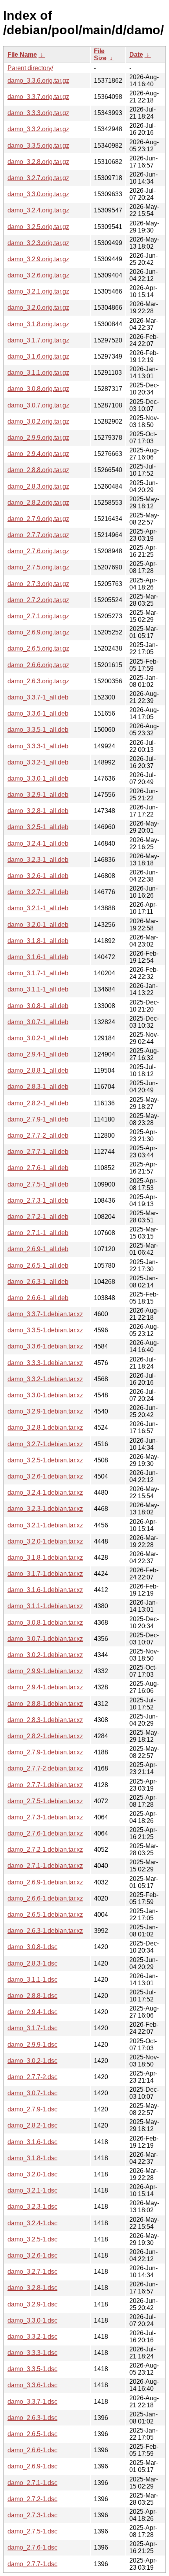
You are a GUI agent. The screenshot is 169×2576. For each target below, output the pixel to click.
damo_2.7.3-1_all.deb (38, 1201)
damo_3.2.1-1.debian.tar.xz (45, 1525)
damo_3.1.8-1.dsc (32, 2158)
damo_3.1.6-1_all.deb (38, 957)
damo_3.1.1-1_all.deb (38, 989)
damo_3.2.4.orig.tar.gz (38, 210)
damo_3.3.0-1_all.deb (38, 778)
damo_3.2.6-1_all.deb (38, 876)
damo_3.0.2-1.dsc (32, 2061)
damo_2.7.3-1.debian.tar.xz (45, 1817)
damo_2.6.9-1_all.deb (38, 1249)
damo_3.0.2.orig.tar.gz (38, 421)
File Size (100, 55)
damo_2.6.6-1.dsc (32, 2450)
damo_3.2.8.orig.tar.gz (38, 162)
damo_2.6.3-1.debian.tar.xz (45, 1931)
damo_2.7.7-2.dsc (32, 2077)
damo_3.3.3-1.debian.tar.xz (45, 1363)
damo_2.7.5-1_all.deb (38, 1184)
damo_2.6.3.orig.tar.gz (38, 681)
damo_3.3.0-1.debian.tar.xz (45, 1395)
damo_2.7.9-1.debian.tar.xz (45, 1752)
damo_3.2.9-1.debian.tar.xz (45, 1411)
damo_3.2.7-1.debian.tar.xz (45, 1444)
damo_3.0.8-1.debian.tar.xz (45, 1623)
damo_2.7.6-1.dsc (32, 2547)
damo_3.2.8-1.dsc (32, 2288)
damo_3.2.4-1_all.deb (38, 843)
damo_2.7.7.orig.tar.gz (38, 535)
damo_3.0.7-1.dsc (32, 2093)
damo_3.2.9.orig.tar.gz (38, 259)
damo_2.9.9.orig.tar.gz (38, 438)
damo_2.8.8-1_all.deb (38, 1070)
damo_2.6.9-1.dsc (32, 2466)
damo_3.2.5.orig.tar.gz (38, 227)
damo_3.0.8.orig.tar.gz (38, 389)
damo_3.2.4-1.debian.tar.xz (45, 1493)
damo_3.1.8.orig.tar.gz (38, 324)
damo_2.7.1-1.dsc (32, 2483)
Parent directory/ (30, 68)
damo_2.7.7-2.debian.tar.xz (45, 1768)
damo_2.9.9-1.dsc (32, 2045)
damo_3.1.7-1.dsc (32, 2028)
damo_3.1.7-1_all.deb (38, 973)
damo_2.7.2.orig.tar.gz (38, 600)
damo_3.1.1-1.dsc (32, 1980)
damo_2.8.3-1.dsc (32, 1963)
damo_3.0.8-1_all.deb (38, 1006)
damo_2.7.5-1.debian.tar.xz (45, 1801)
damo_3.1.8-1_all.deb (38, 941)
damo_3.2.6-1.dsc (32, 2255)
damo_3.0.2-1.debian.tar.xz (45, 1655)
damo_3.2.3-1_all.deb (38, 860)
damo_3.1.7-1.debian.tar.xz (45, 1574)
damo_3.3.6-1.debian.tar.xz (45, 1346)
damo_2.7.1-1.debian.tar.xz (45, 1866)
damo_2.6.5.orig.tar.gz (38, 648)
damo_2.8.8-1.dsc (32, 1996)
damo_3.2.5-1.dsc (32, 2239)
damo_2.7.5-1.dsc (32, 2531)
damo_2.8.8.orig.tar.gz (38, 470)
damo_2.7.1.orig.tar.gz (38, 616)
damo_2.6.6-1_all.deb (38, 1298)
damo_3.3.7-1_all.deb (38, 697)
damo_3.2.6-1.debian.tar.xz (45, 1476)
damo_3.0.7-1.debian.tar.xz (45, 1639)
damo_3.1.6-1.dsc (32, 2142)
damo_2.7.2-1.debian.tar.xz (45, 1850)
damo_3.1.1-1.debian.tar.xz (45, 1606)
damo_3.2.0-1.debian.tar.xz (45, 1541)
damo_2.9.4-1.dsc (32, 2012)
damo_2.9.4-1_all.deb (38, 1054)
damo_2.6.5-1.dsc (32, 2434)
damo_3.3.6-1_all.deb (38, 713)
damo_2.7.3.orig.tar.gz (38, 584)
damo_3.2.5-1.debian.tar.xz (45, 1460)
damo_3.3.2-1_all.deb (38, 762)
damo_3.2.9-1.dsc (32, 2304)
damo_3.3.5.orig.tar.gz (38, 146)
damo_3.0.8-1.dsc (32, 1947)
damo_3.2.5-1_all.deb (38, 827)
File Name (22, 55)
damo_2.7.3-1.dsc (32, 2515)
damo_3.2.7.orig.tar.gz (38, 178)
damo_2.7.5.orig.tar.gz (38, 567)
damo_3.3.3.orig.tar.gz (38, 113)
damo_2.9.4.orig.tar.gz (38, 454)
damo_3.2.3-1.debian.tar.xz (45, 1509)
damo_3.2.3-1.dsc (32, 2207)
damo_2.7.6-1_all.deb (38, 1168)
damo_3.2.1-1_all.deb (38, 908)
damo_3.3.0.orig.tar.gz (38, 194)
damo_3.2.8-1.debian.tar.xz (45, 1427)
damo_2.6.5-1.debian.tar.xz (45, 1915)
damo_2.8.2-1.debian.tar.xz (45, 1736)
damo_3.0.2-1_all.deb (38, 1038)
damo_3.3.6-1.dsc (32, 2385)
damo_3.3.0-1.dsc (32, 2320)
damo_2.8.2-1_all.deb (38, 1103)
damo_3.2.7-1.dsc (32, 2272)
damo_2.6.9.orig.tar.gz (38, 632)
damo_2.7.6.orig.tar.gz (38, 551)
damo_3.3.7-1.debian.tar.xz (45, 1314)
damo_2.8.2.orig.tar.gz (38, 503)
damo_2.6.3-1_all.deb (38, 1282)
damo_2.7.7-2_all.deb (38, 1135)
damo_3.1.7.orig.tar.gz (38, 340)
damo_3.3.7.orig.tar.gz (38, 97)
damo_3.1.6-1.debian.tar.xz (45, 1590)
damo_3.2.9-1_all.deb (38, 795)
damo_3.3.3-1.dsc (32, 2353)
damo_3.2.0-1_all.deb (38, 925)
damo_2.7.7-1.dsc (32, 2564)
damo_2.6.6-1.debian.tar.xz (45, 1898)
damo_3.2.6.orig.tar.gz (38, 275)
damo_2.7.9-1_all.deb (38, 1119)
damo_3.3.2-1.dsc (32, 2337)
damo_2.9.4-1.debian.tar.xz (45, 1687)
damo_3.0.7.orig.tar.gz (38, 405)
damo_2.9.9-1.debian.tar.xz (45, 1671)
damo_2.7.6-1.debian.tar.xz (45, 1833)
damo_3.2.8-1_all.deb (38, 811)
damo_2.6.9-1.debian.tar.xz (45, 1882)
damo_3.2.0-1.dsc (32, 2174)
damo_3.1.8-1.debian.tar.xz (45, 1558)
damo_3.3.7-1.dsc (32, 2402)
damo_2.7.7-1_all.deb (38, 1152)
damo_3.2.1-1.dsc (32, 2190)
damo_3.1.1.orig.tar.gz (38, 373)
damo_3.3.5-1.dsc (32, 2369)
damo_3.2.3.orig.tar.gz (38, 243)
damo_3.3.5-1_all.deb (38, 730)
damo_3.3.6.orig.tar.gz (38, 81)
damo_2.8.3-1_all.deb (38, 1087)
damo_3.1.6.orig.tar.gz (38, 356)
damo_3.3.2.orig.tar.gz (38, 129)
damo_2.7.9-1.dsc (32, 2109)
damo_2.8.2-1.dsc (32, 2125)
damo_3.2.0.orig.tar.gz (38, 308)
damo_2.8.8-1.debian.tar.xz (45, 1704)
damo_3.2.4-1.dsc (32, 2223)
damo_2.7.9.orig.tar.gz (38, 519)
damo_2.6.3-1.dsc (32, 2418)
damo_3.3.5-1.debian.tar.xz (45, 1330)
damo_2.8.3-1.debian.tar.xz (45, 1720)
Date (136, 55)
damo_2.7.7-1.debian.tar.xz (45, 1785)
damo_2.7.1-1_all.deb (38, 1233)
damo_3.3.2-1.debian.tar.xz (45, 1379)
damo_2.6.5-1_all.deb (38, 1266)
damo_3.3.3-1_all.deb (38, 746)
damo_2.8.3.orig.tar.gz (38, 486)
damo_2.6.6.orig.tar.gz (38, 665)
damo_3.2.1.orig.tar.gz (38, 291)
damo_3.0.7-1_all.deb (38, 1022)
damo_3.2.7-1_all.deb (38, 892)
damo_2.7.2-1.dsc (32, 2499)
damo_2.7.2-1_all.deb (38, 1217)
